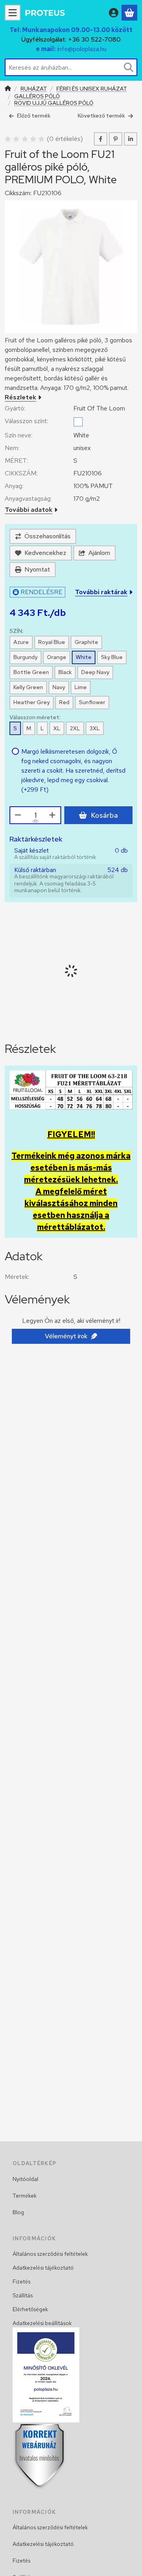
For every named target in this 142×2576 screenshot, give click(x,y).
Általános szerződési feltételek (50, 2254)
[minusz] (18, 815)
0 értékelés (66, 139)
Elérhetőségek (30, 2309)
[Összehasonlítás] (43, 536)
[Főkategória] (8, 89)
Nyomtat (37, 569)
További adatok (29, 510)
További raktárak (101, 592)
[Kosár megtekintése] (129, 13)
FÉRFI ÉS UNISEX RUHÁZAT (92, 89)
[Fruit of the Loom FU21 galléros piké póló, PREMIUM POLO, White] (71, 267)
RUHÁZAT (34, 89)
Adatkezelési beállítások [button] (42, 2323)
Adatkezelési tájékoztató (43, 2268)
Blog (18, 2212)
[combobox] (71, 67)
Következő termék (101, 116)
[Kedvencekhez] (41, 553)
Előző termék (34, 116)
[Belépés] (114, 13)
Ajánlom (99, 553)
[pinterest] (116, 139)
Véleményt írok (66, 1336)
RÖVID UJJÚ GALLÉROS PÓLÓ (54, 103)
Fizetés (21, 2282)
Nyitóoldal (25, 2179)
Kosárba (104, 815)
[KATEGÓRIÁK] (13, 13)
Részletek (21, 397)
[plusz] (52, 815)
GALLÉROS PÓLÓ (37, 96)
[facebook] (101, 139)
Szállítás (23, 2295)
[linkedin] (131, 139)
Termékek (25, 2196)
